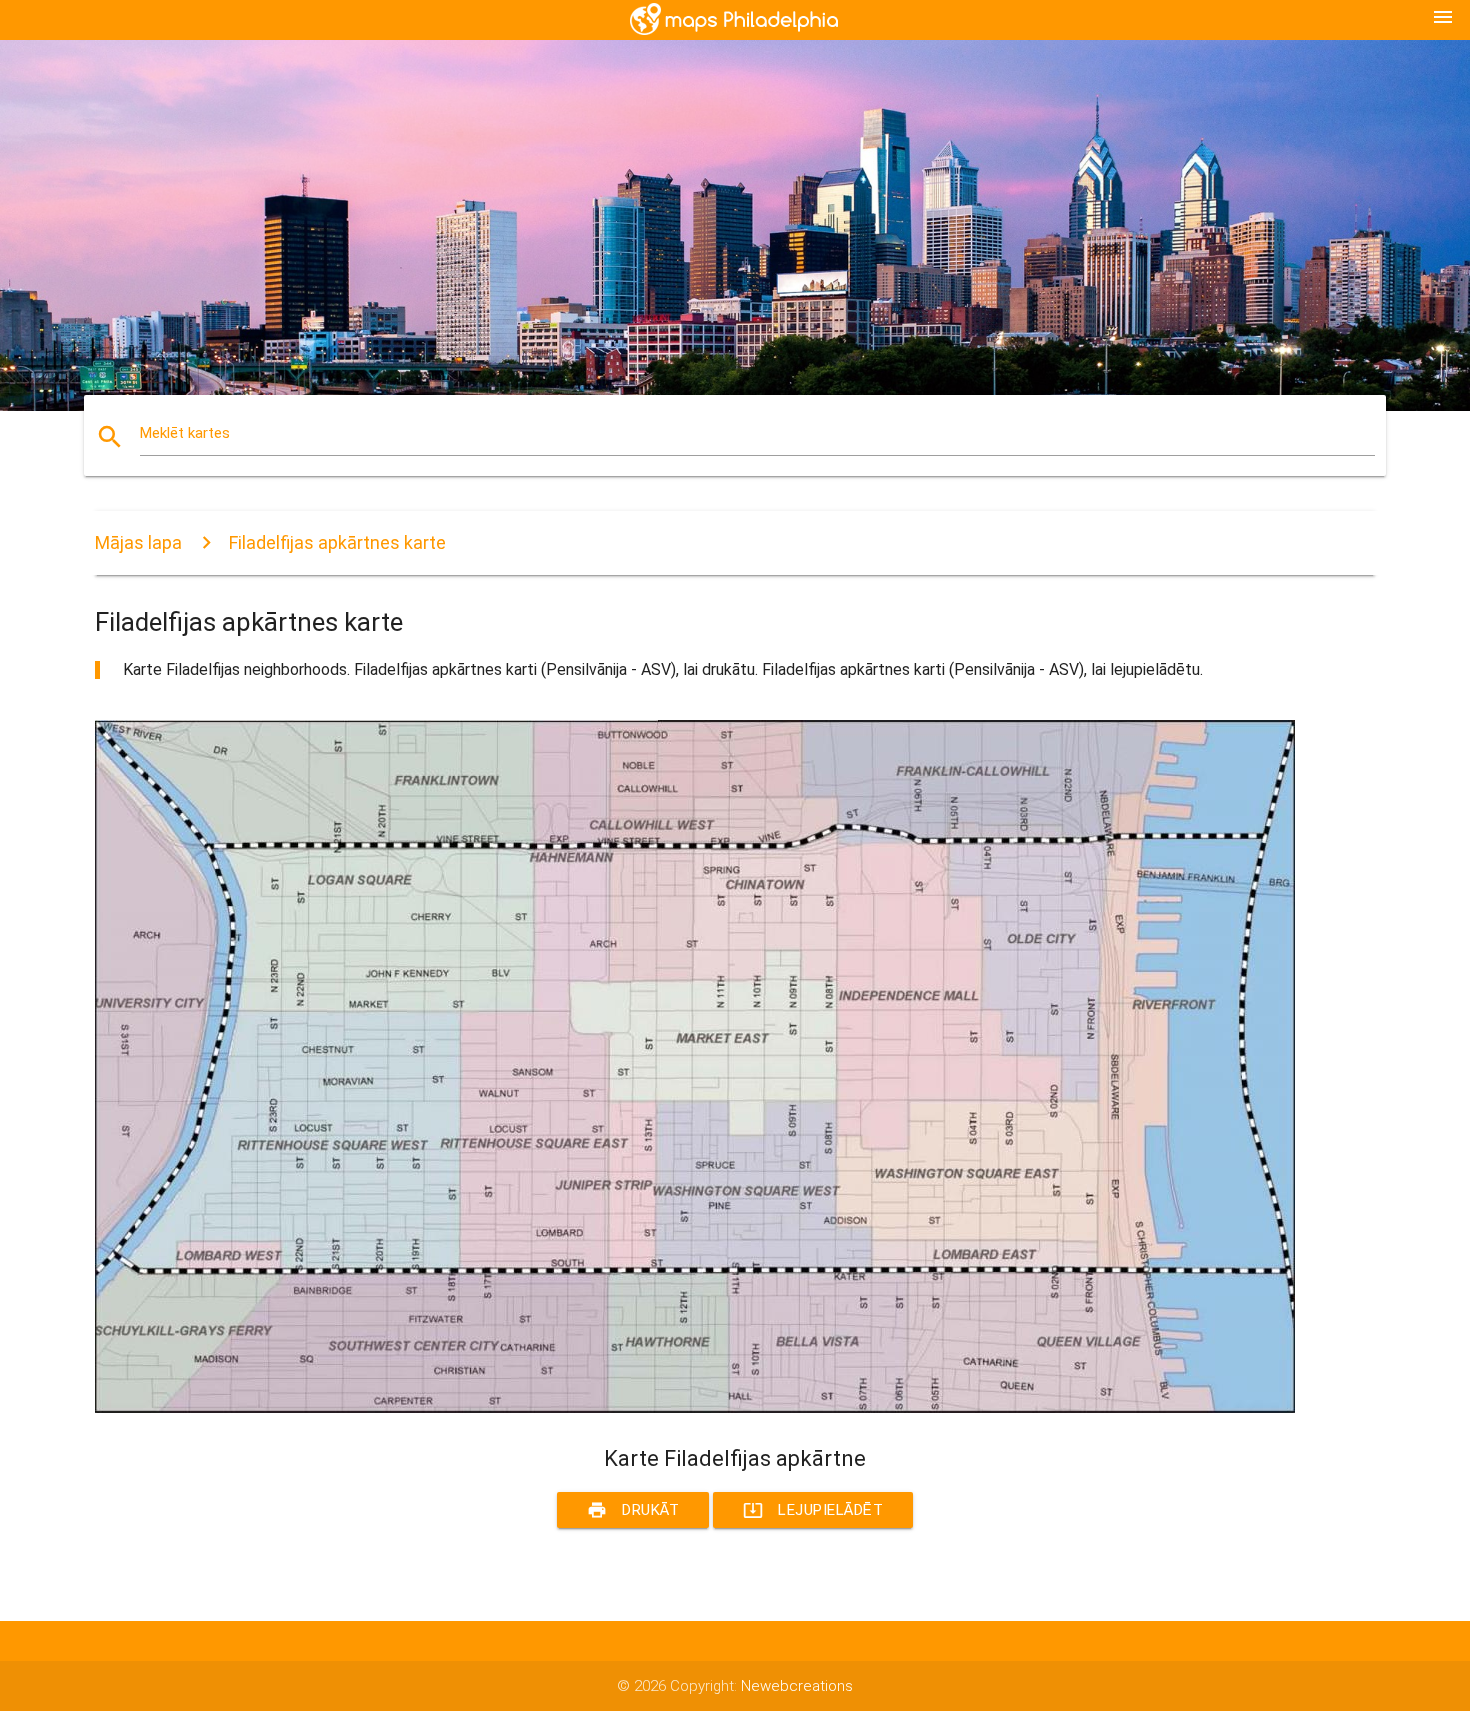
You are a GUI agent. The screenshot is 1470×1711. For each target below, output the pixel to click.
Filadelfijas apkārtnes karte (337, 542)
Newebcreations (797, 1686)
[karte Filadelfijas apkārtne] (695, 1408)
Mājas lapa (138, 542)
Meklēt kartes (185, 433)
